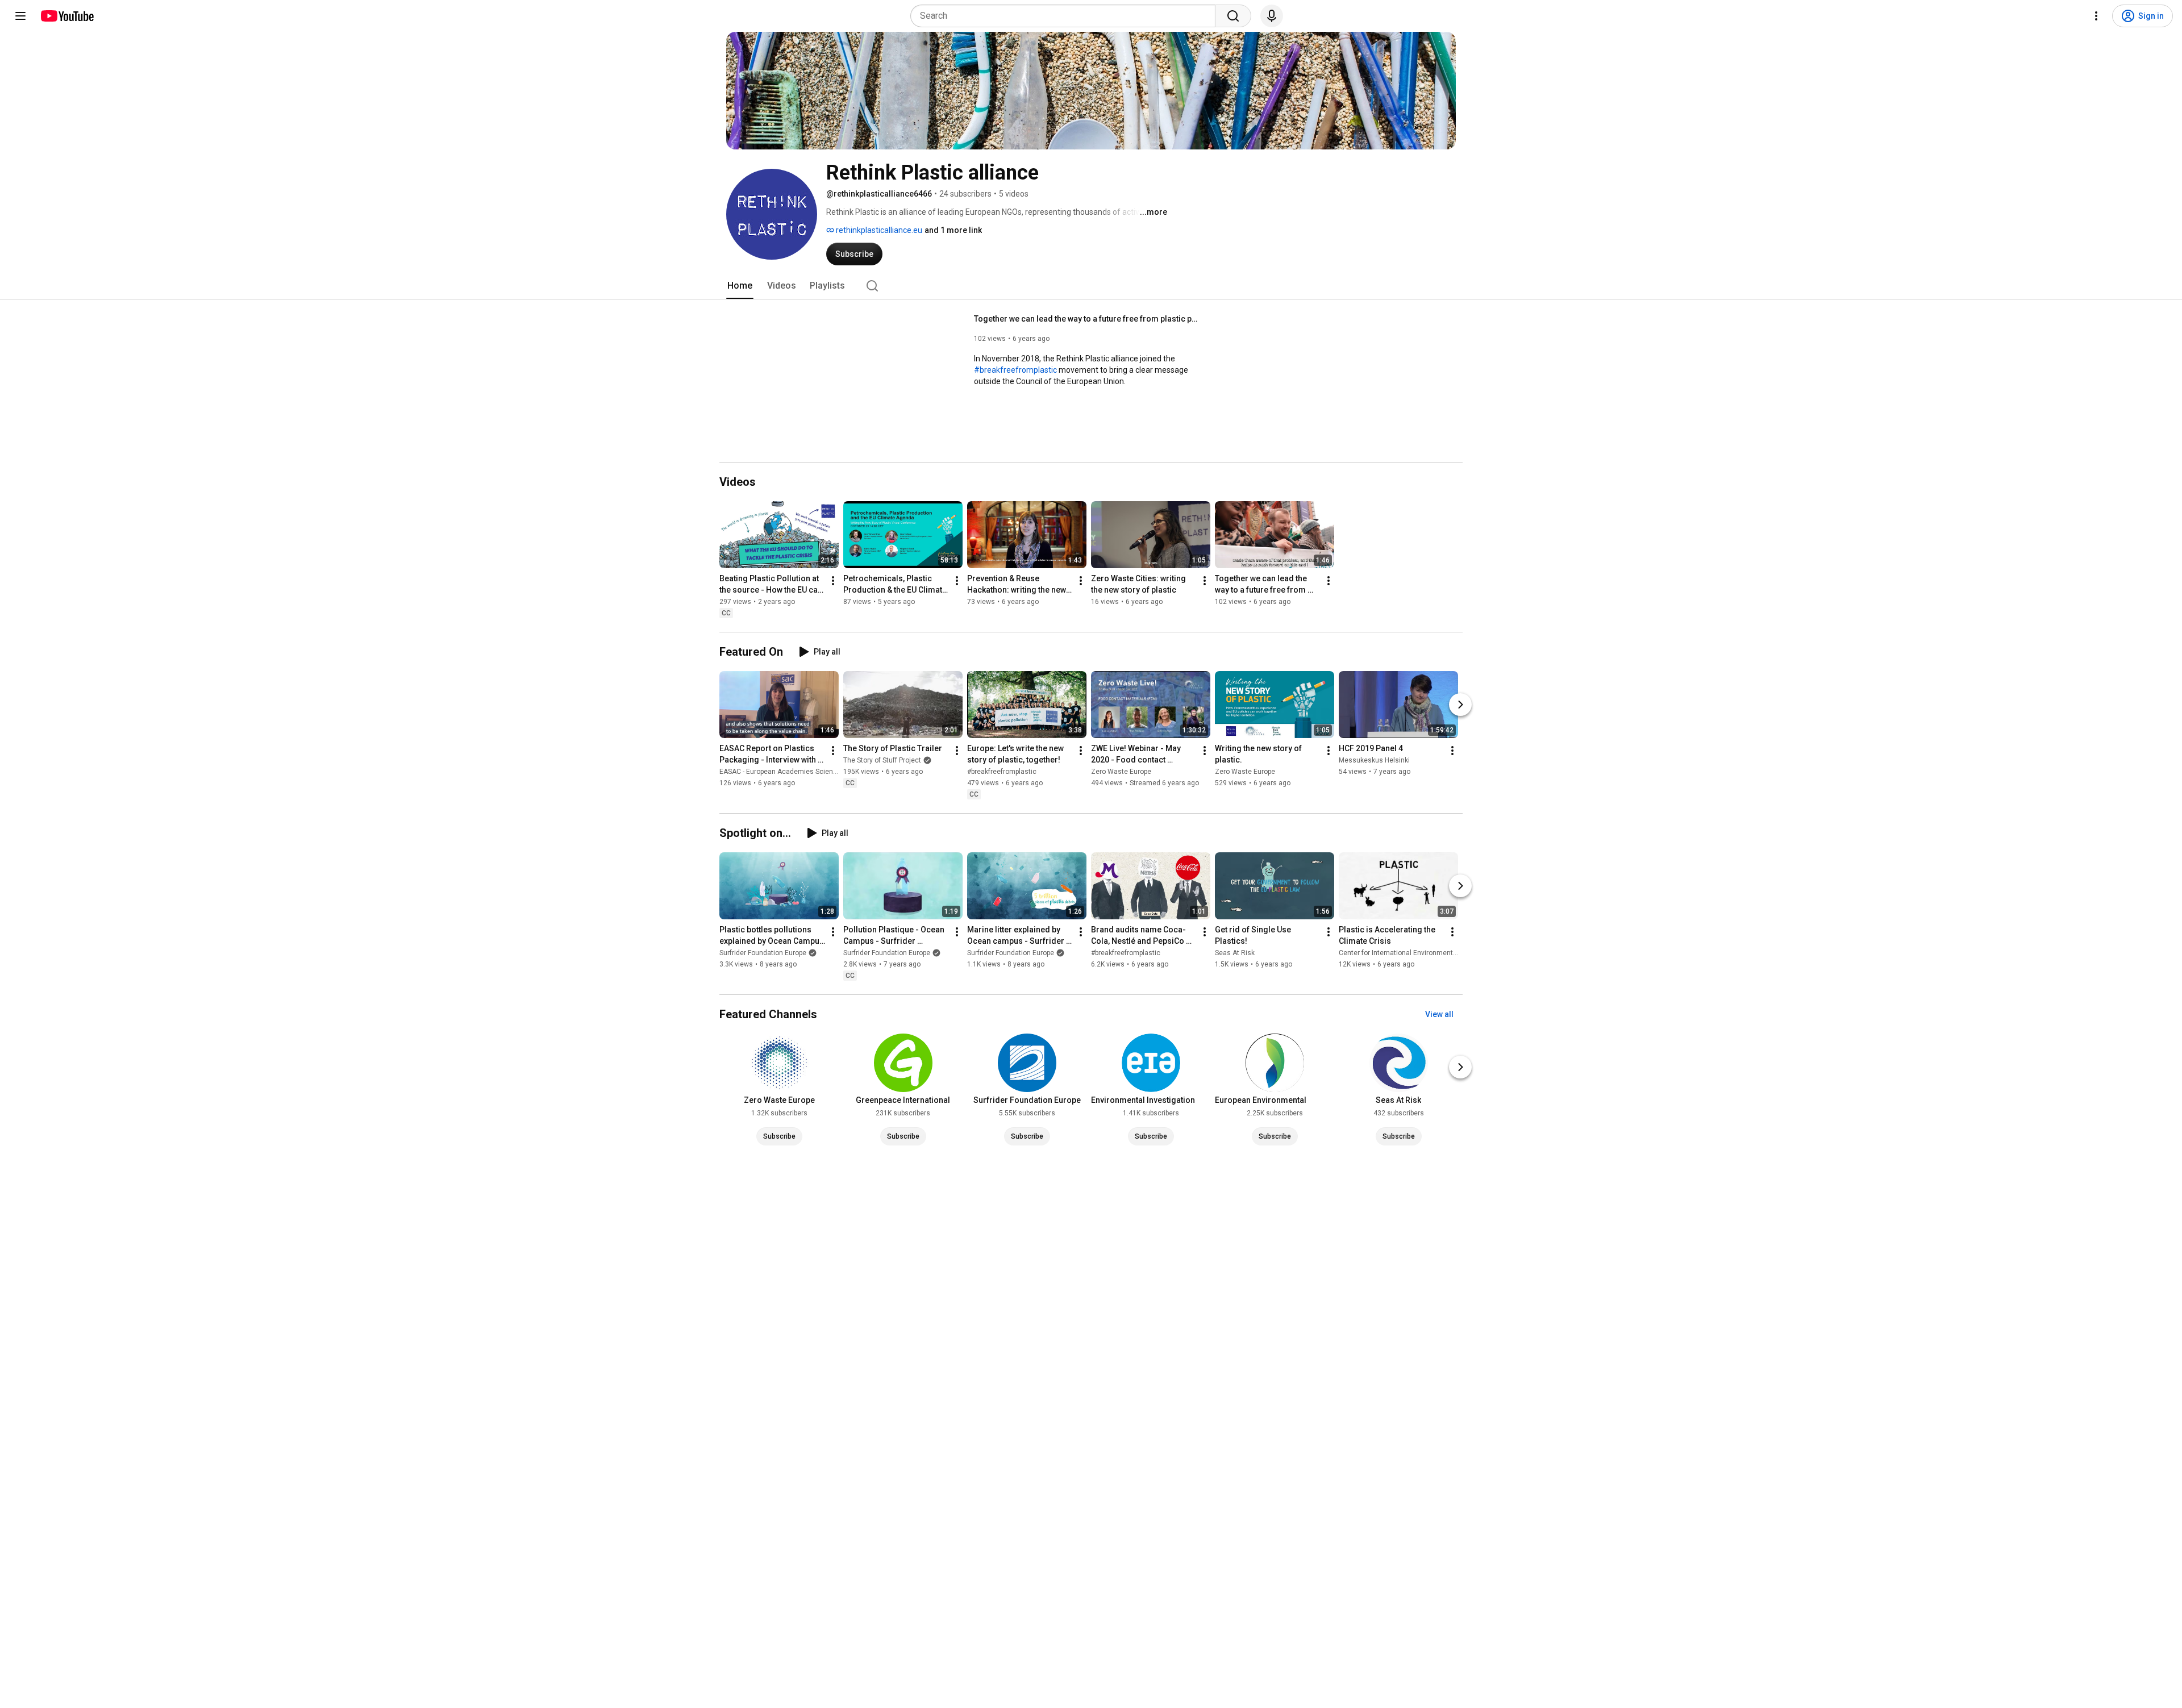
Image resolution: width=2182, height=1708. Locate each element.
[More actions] (833, 581)
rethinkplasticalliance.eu (878, 230)
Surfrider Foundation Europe (763, 953)
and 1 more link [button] (953, 230)
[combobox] (1066, 16)
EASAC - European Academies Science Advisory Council (807, 772)
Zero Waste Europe (1121, 772)
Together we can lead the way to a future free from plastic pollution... (1088, 319)
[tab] (740, 286)
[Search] (1233, 16)
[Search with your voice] (1272, 16)
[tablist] (1091, 286)
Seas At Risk (1235, 953)
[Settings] (2096, 16)
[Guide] (20, 16)
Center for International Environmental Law (1406, 953)
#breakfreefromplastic (1015, 370)
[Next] (1460, 705)
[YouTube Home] (67, 16)
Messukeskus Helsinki (1374, 760)
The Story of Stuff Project (882, 760)
